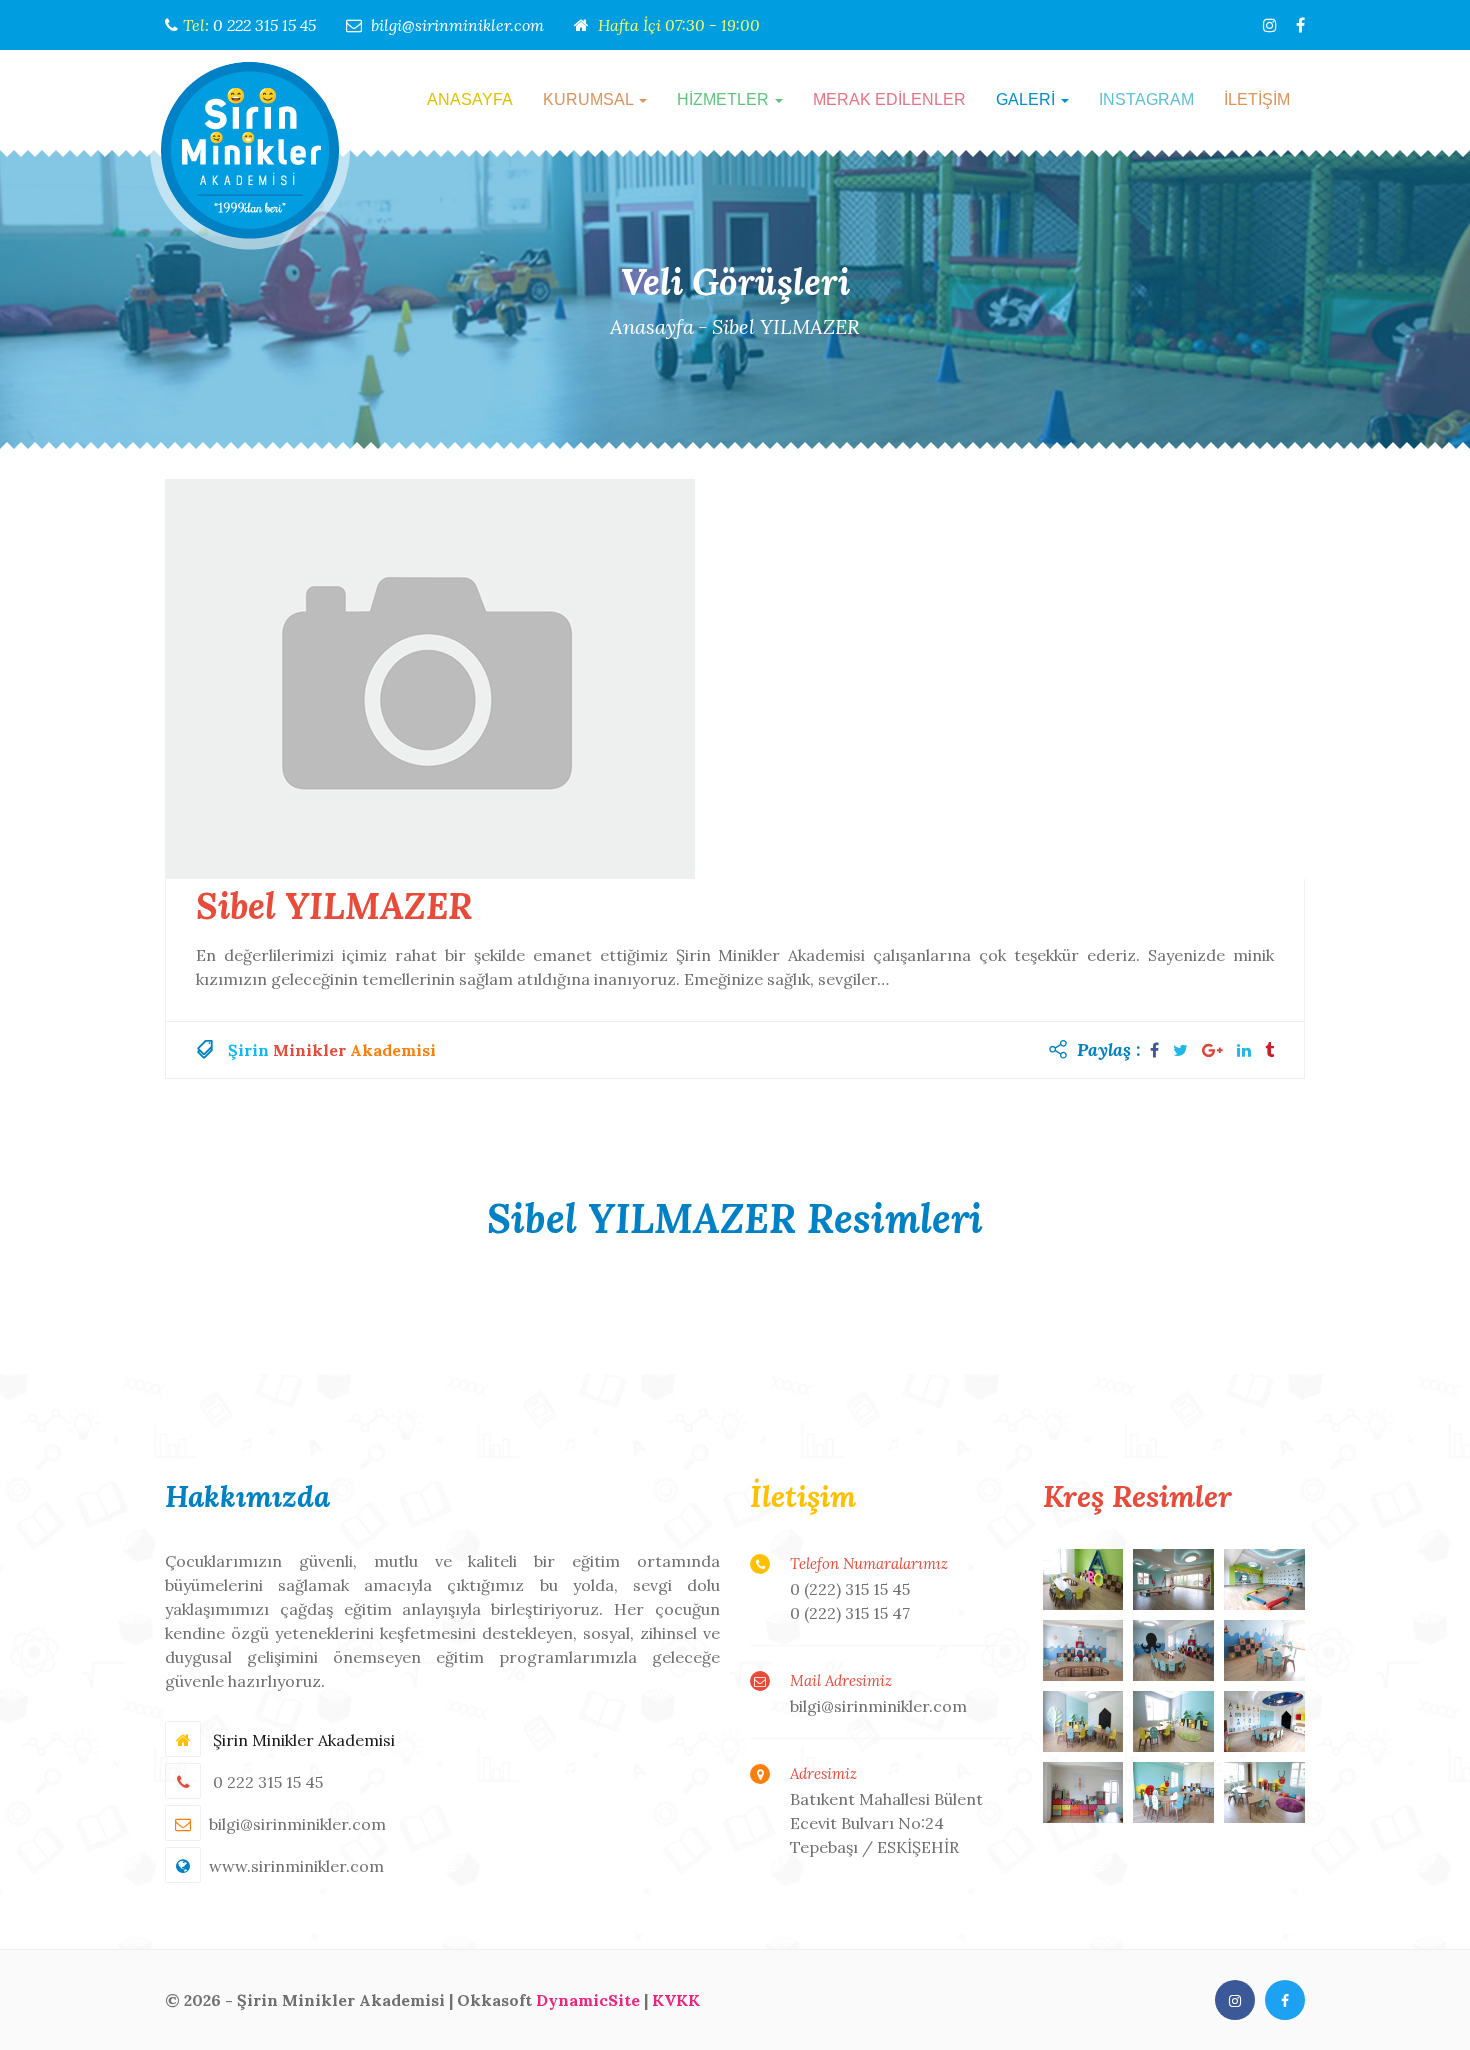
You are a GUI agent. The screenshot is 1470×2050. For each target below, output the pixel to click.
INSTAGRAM (1146, 99)
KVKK (676, 2000)
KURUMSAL (590, 99)
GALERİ (1027, 99)
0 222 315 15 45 (264, 25)
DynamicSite (588, 2000)
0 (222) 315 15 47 (850, 1613)
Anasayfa (652, 326)
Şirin (248, 1050)
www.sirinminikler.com (296, 1866)
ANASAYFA (470, 99)
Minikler (309, 1050)
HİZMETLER (725, 99)
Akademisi (393, 1050)
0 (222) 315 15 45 (850, 1589)
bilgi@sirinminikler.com (457, 25)
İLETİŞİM (1257, 99)
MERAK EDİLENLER (889, 99)
